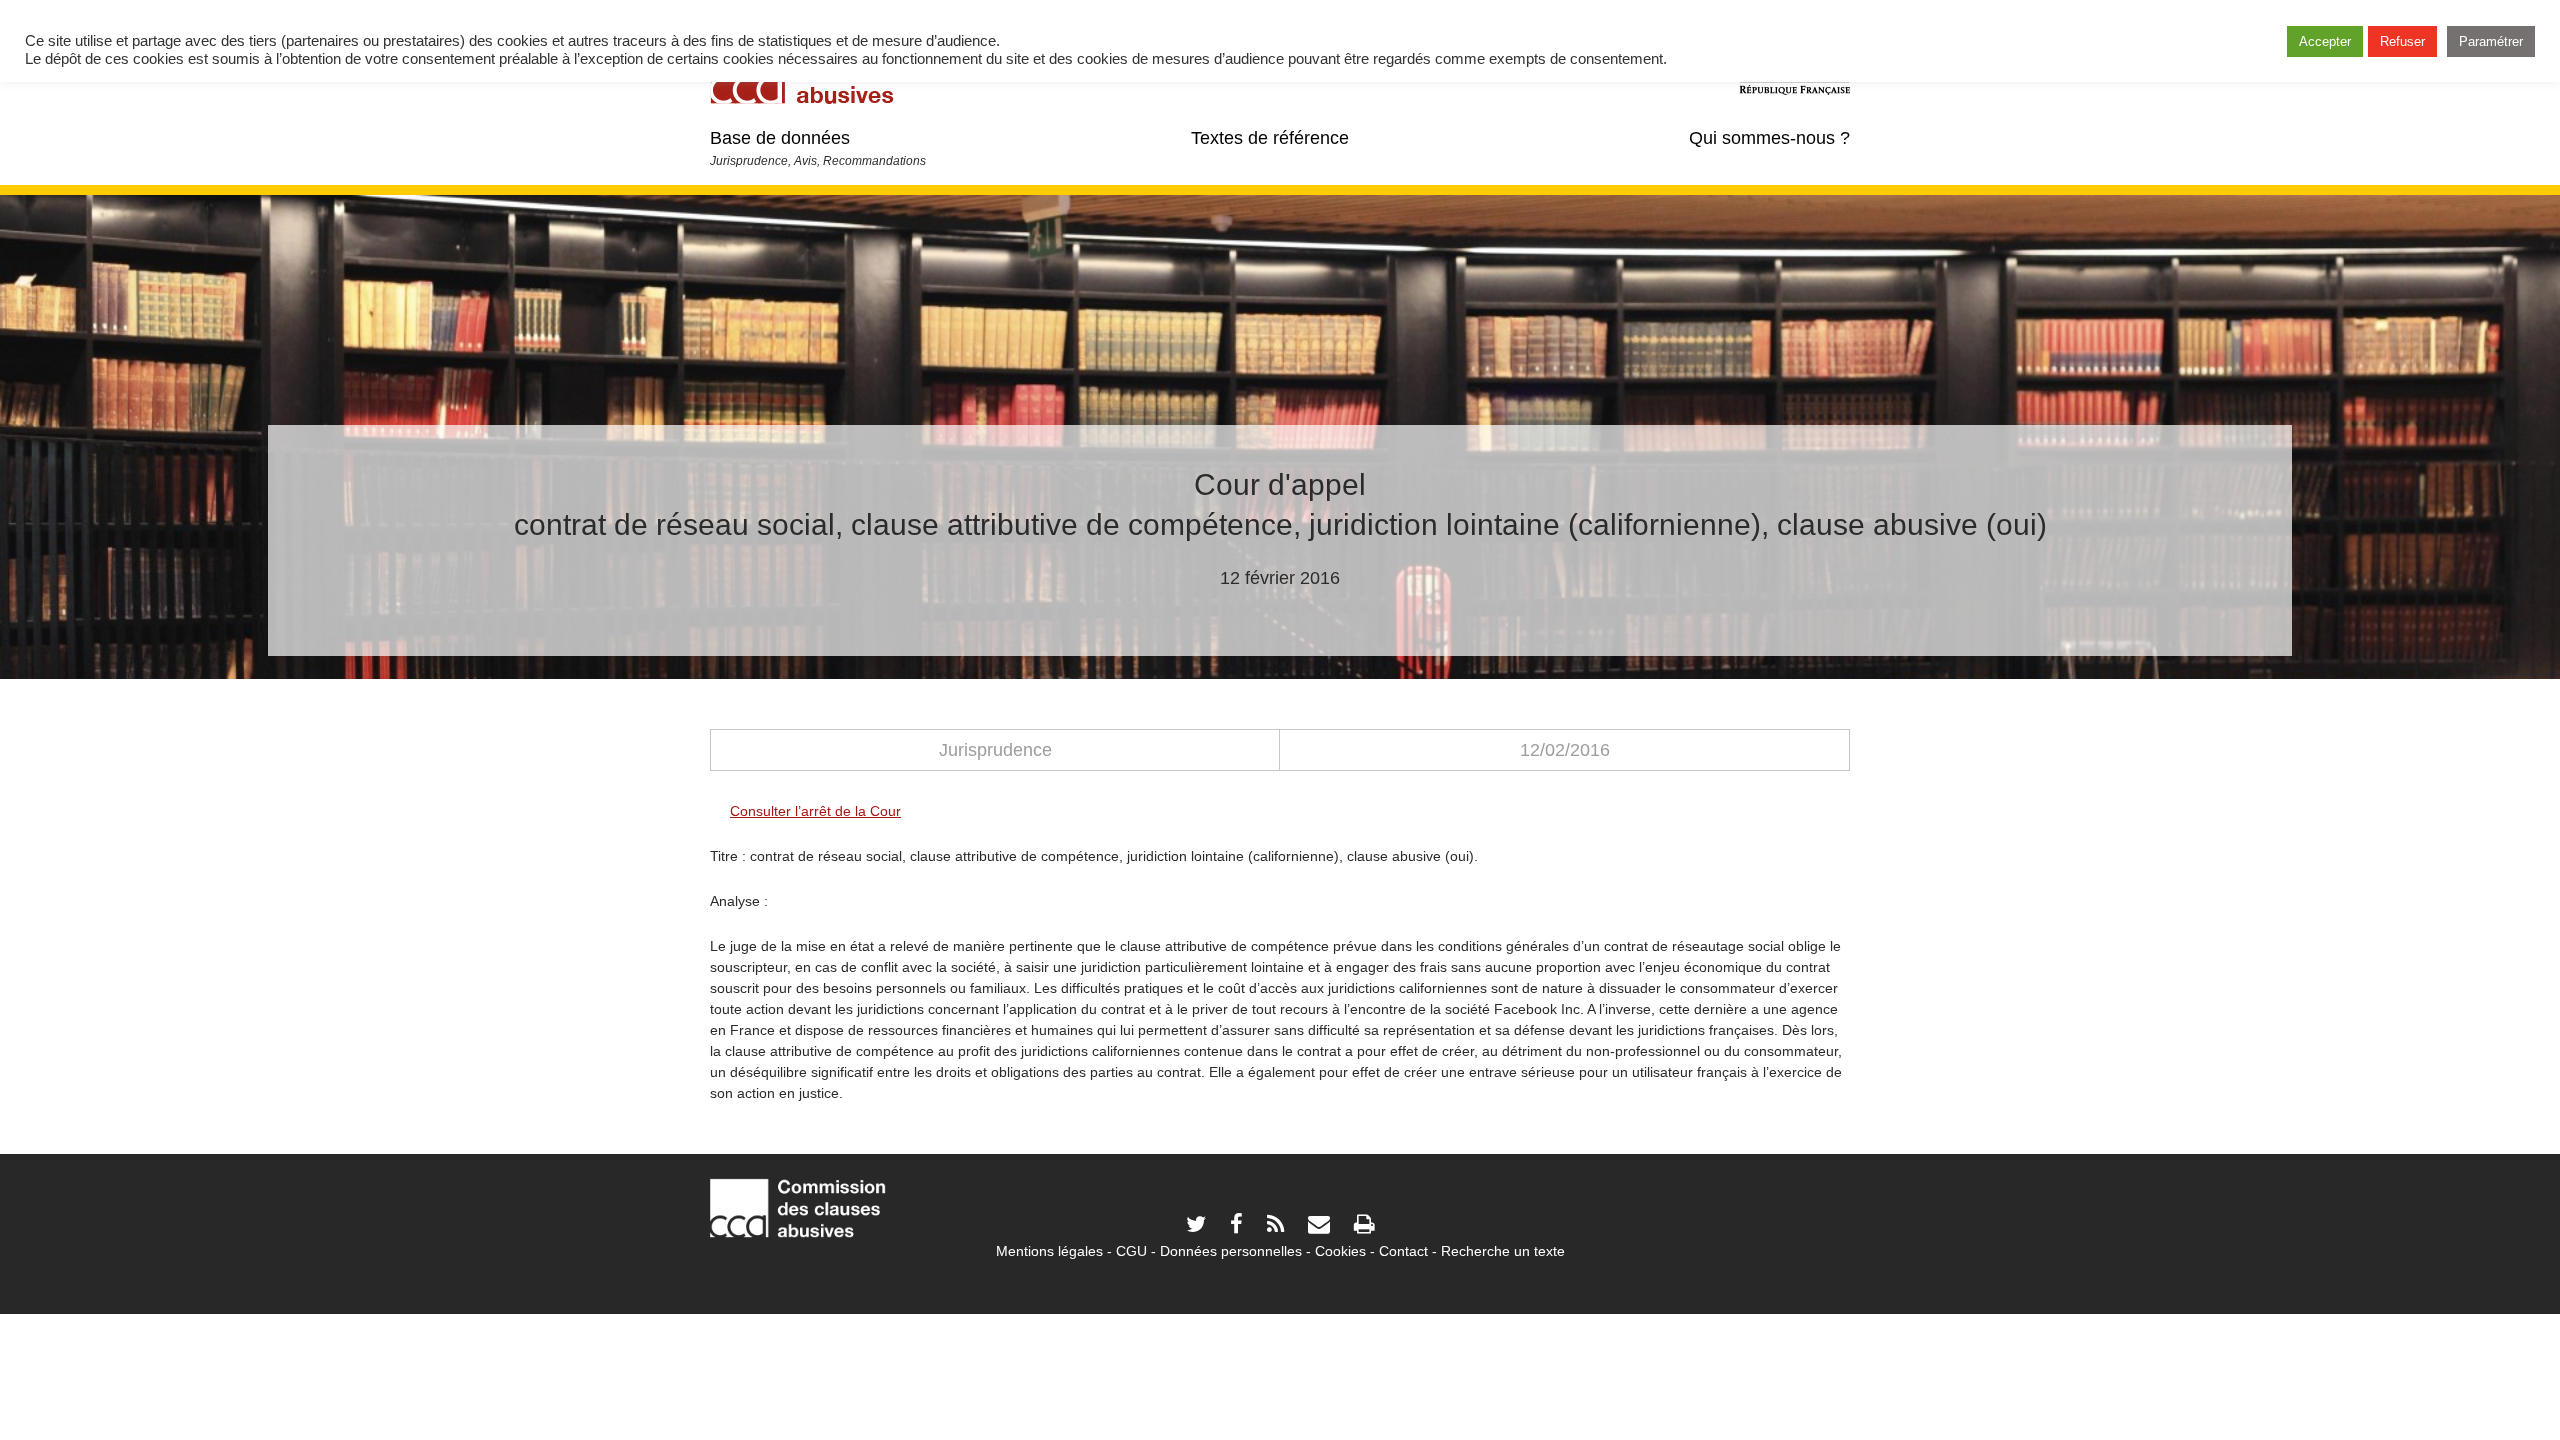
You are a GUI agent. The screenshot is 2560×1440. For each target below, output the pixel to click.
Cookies (1340, 1251)
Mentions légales (1049, 1251)
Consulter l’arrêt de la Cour (815, 811)
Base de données (780, 138)
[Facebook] (1236, 1226)
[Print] (1364, 1226)
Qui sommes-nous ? (1769, 138)
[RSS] (1275, 1226)
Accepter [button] (2325, 41)
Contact (1403, 1251)
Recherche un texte (1503, 1251)
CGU (1131, 1251)
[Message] (1319, 1226)
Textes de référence (1270, 138)
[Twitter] (1196, 1226)
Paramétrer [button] (2491, 41)
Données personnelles (1231, 1251)
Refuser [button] (2402, 41)
